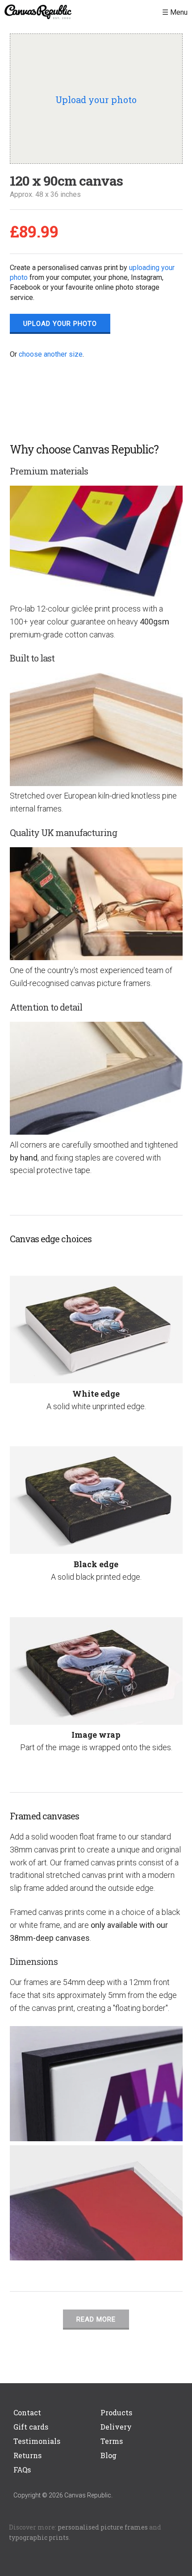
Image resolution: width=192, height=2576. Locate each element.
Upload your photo (60, 324)
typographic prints (39, 2537)
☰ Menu (175, 12)
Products (116, 2412)
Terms (112, 2441)
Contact (27, 2412)
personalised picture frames (103, 2527)
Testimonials (37, 2441)
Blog (109, 2455)
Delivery (116, 2427)
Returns (27, 2455)
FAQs (22, 2470)
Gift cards (31, 2427)
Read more (96, 2319)
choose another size (51, 354)
